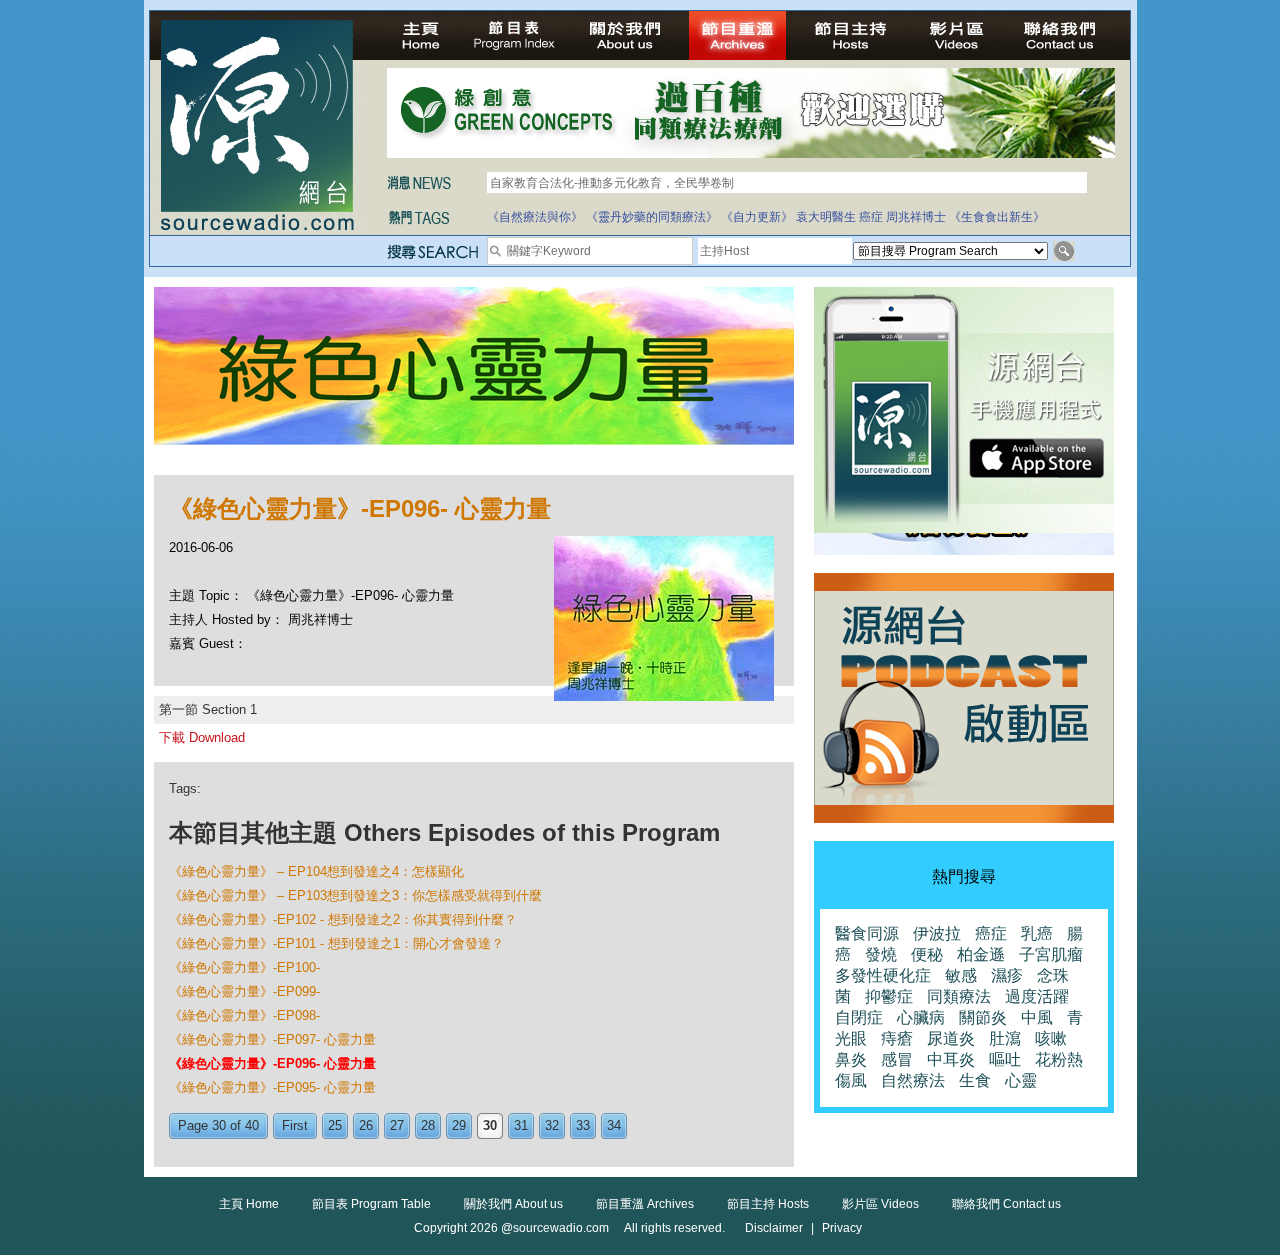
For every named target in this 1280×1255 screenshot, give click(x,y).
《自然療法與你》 (535, 217)
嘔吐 (1005, 1059)
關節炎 (983, 1017)
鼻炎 (851, 1059)
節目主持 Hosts (768, 1204)
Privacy (842, 1228)
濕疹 (1007, 975)
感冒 (897, 1059)
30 (490, 1125)
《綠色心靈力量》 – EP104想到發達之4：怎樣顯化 (316, 871)
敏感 (961, 975)
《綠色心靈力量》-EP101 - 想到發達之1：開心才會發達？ (336, 943)
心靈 (1021, 1080)
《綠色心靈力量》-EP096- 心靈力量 (272, 1063)
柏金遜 (981, 954)
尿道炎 (951, 1038)
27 (397, 1125)
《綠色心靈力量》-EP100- (244, 967)
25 (335, 1125)
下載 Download (202, 737)
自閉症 (859, 1017)
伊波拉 (937, 933)
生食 (975, 1080)
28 (428, 1125)
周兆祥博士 (916, 217)
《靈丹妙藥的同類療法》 (652, 217)
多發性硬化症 (883, 975)
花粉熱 (1059, 1059)
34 (614, 1125)
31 (521, 1125)
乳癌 (1037, 933)
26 (366, 1125)
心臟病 (921, 1017)
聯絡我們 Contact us (1006, 1204)
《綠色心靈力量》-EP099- (244, 991)
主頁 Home (249, 1204)
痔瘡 (897, 1038)
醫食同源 (867, 933)
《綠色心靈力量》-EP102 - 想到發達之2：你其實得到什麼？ (343, 919)
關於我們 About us (513, 1204)
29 (459, 1125)
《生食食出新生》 (997, 217)
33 (583, 1125)
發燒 (881, 954)
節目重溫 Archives (645, 1204)
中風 (1037, 1017)
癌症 (871, 217)
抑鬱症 (889, 996)
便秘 (927, 954)
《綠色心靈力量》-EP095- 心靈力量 (272, 1087)
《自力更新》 (757, 217)
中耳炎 (951, 1059)
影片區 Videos (880, 1204)
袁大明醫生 (826, 217)
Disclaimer (774, 1228)
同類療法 (959, 996)
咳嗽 (1051, 1038)
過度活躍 (1037, 996)
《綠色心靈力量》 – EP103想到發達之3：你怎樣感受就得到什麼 (355, 895)
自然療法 (913, 1080)
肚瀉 (1005, 1038)
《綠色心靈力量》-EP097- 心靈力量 (272, 1039)
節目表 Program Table (371, 1204)
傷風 (851, 1080)
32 (552, 1125)
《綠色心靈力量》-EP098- (244, 1015)
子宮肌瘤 (1051, 954)
